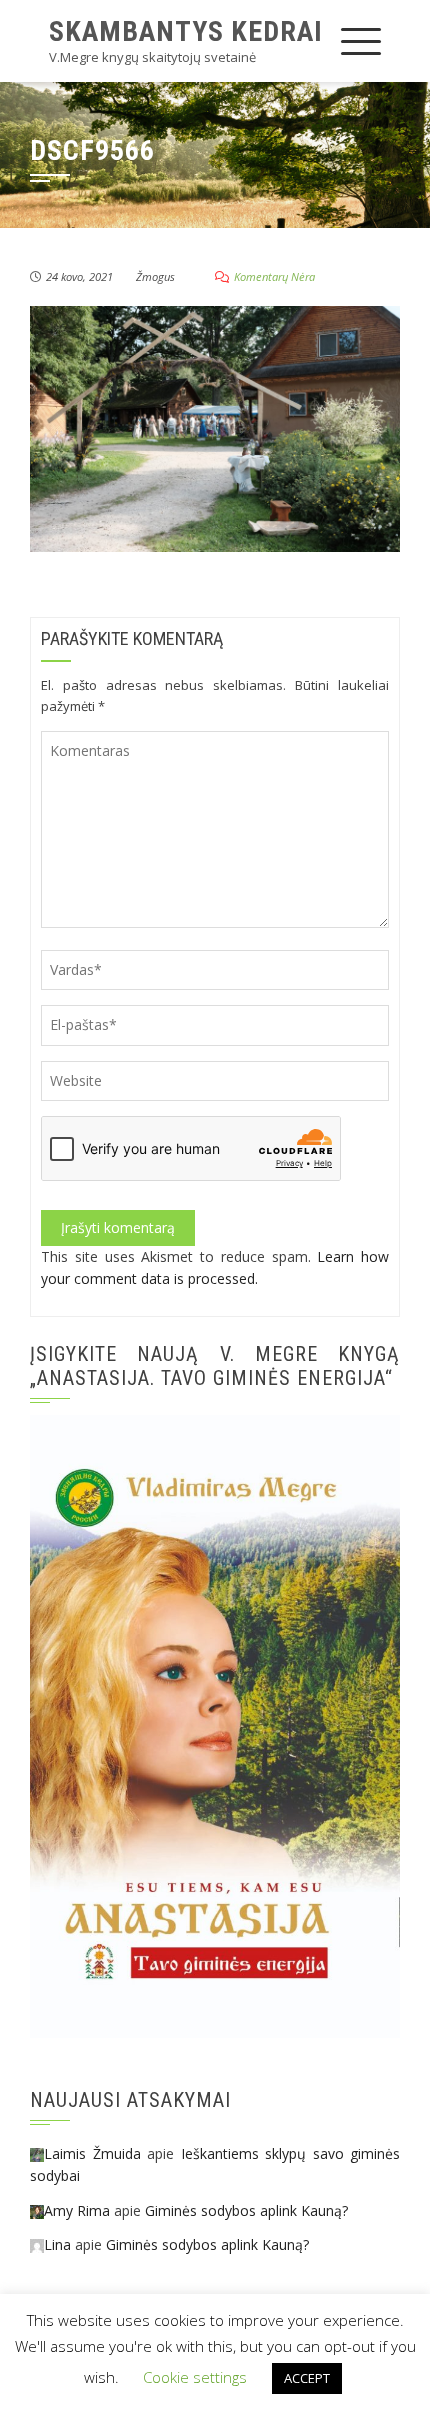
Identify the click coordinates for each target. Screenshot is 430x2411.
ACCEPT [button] (307, 2378)
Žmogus (155, 276)
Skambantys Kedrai (186, 31)
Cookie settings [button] (195, 2377)
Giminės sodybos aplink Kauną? (246, 2210)
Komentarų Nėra (274, 276)
